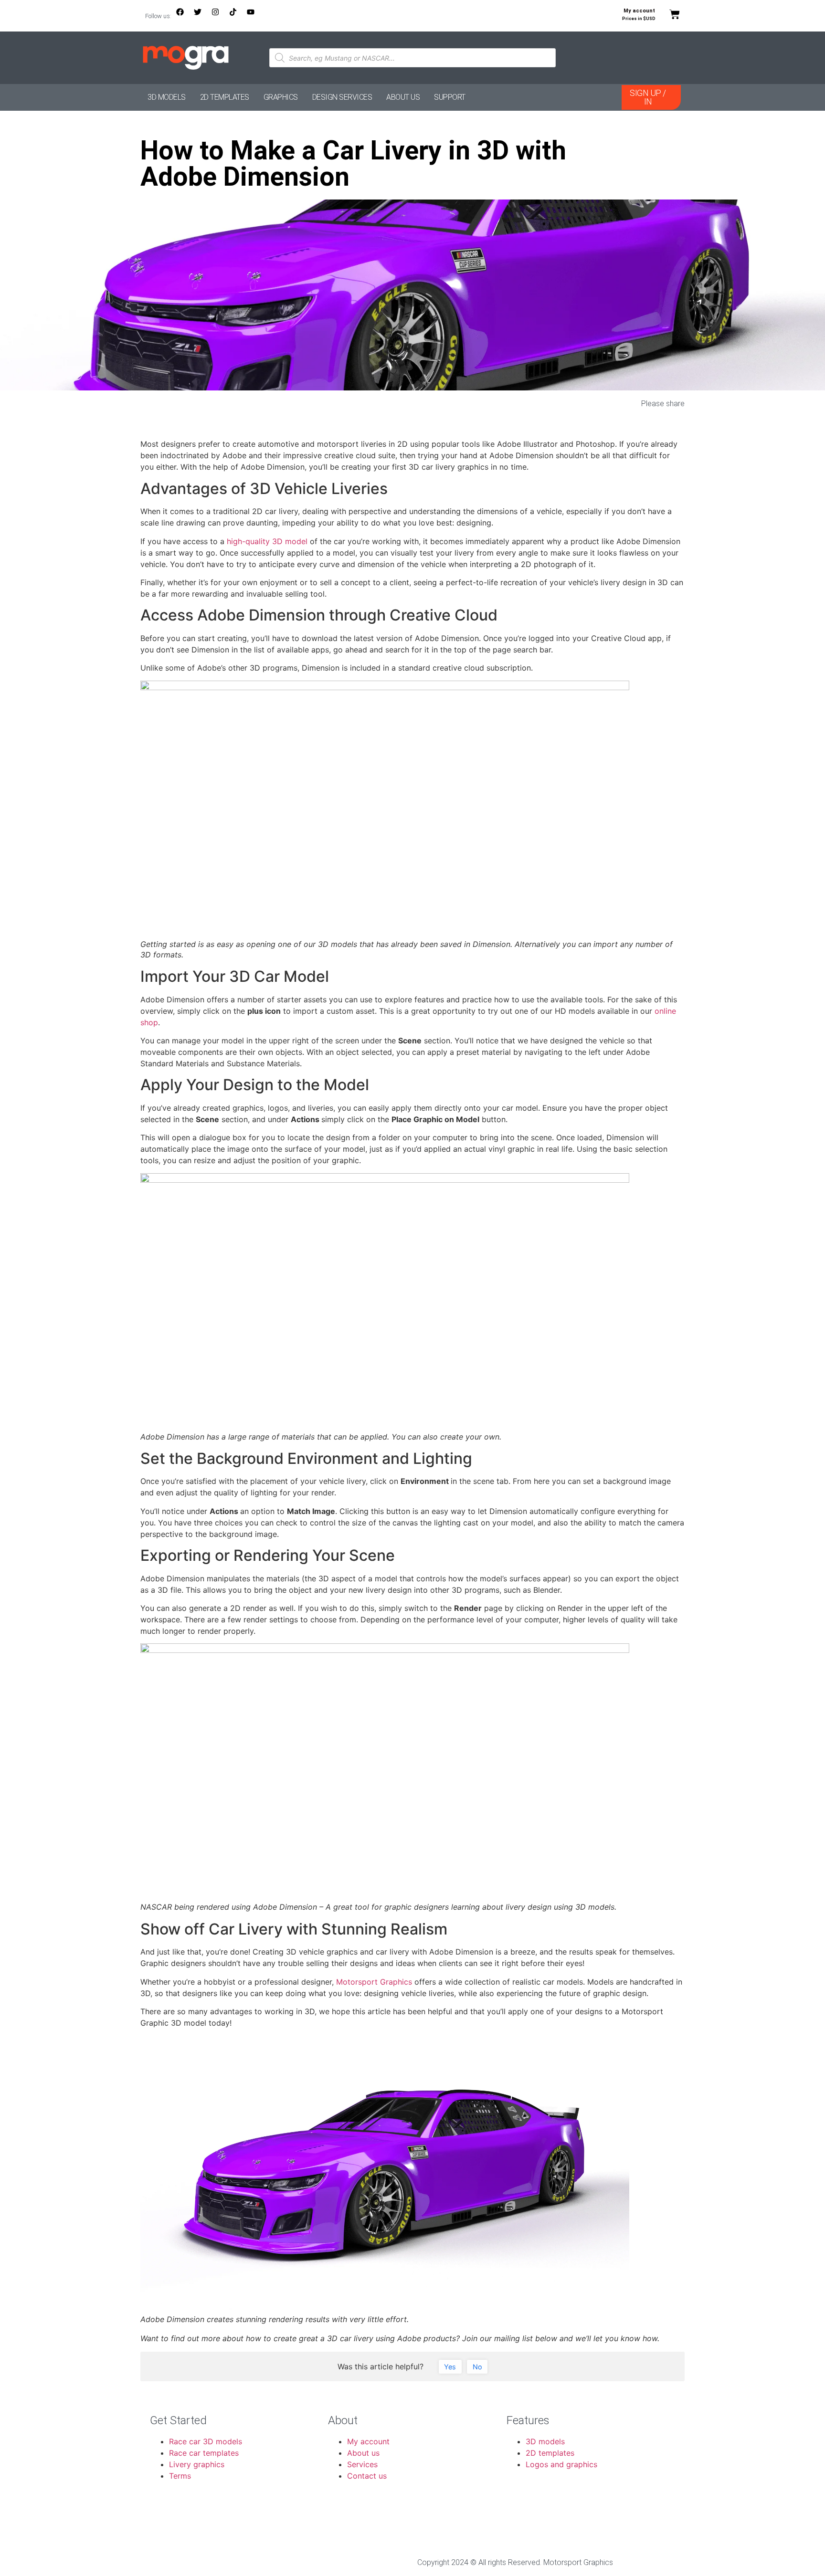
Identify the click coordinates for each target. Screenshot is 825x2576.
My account (639, 11)
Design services (342, 97)
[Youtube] (254, 16)
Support (450, 97)
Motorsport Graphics (374, 1982)
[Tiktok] (237, 16)
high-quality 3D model (267, 541)
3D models (167, 97)
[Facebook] (184, 16)
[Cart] (675, 14)
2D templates (225, 97)
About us (403, 97)
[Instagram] (219, 16)
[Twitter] (201, 16)
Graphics (281, 97)
